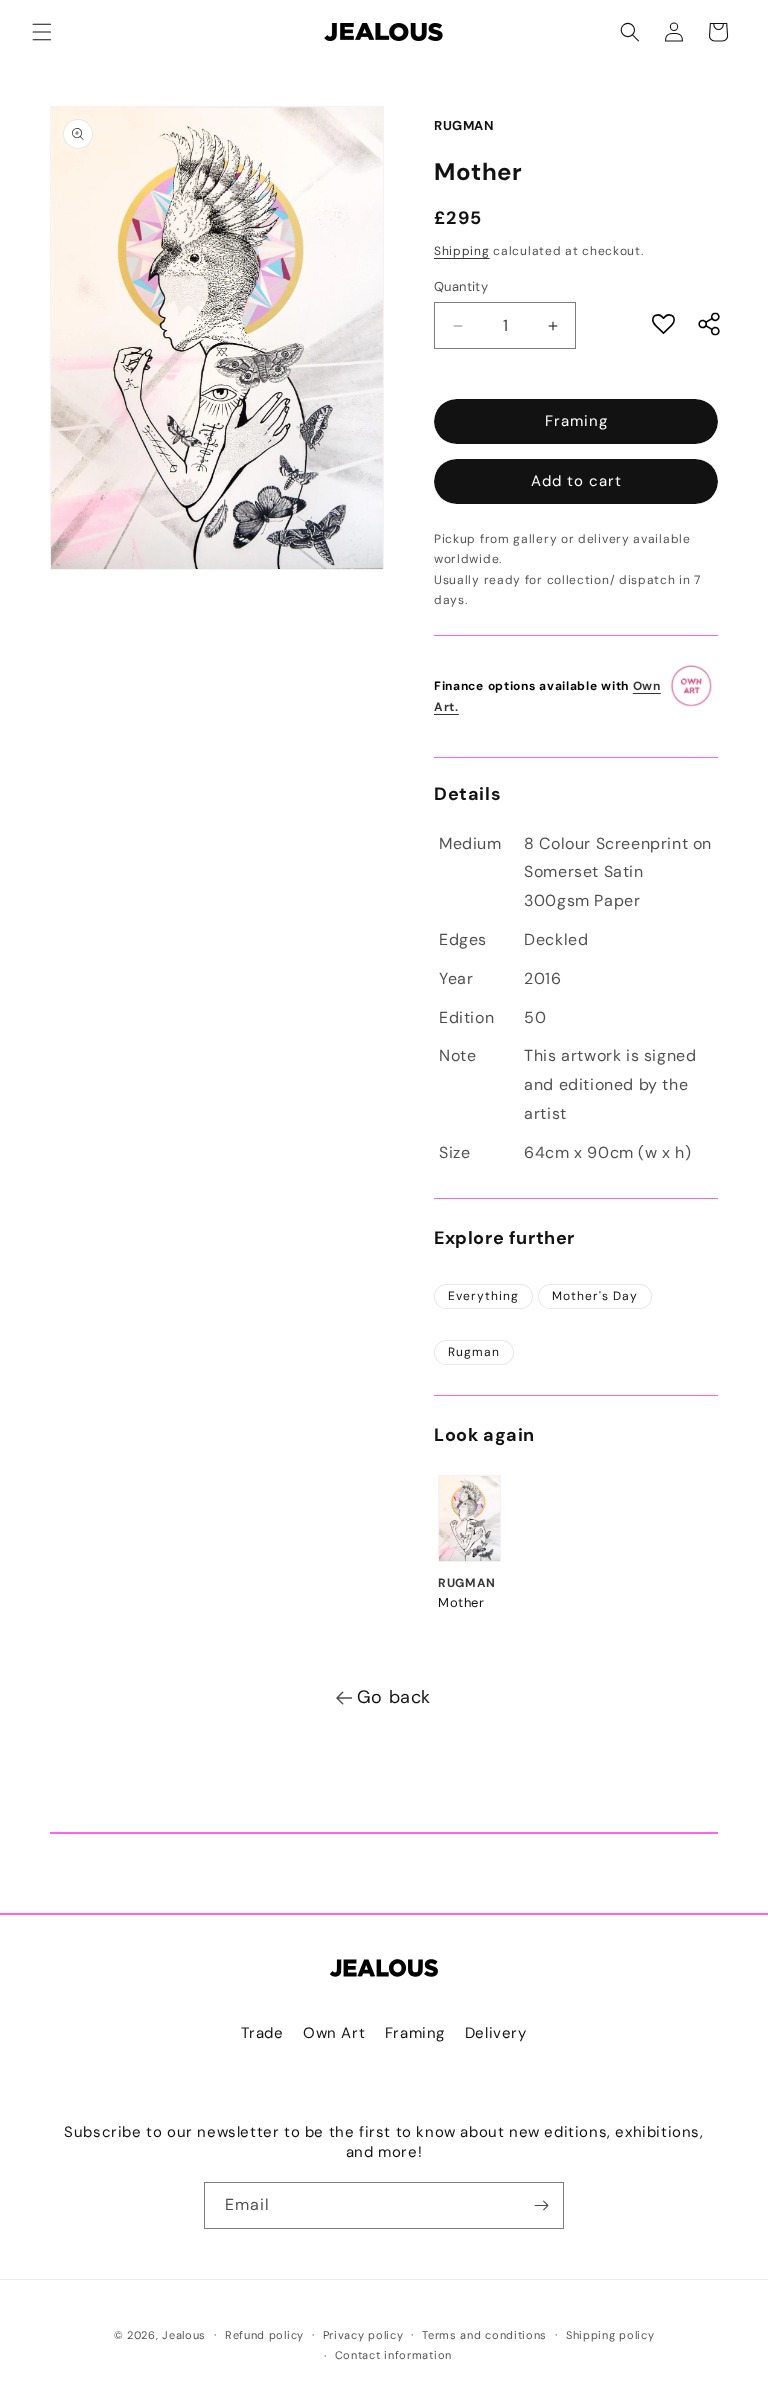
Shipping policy (610, 2335)
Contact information (393, 2355)
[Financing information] (692, 696)
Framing (576, 421)
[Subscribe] (541, 2205)
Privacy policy (363, 2335)
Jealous (184, 2335)
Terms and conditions (484, 2335)
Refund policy (264, 2335)
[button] (42, 32)
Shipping (462, 251)
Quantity (461, 286)
